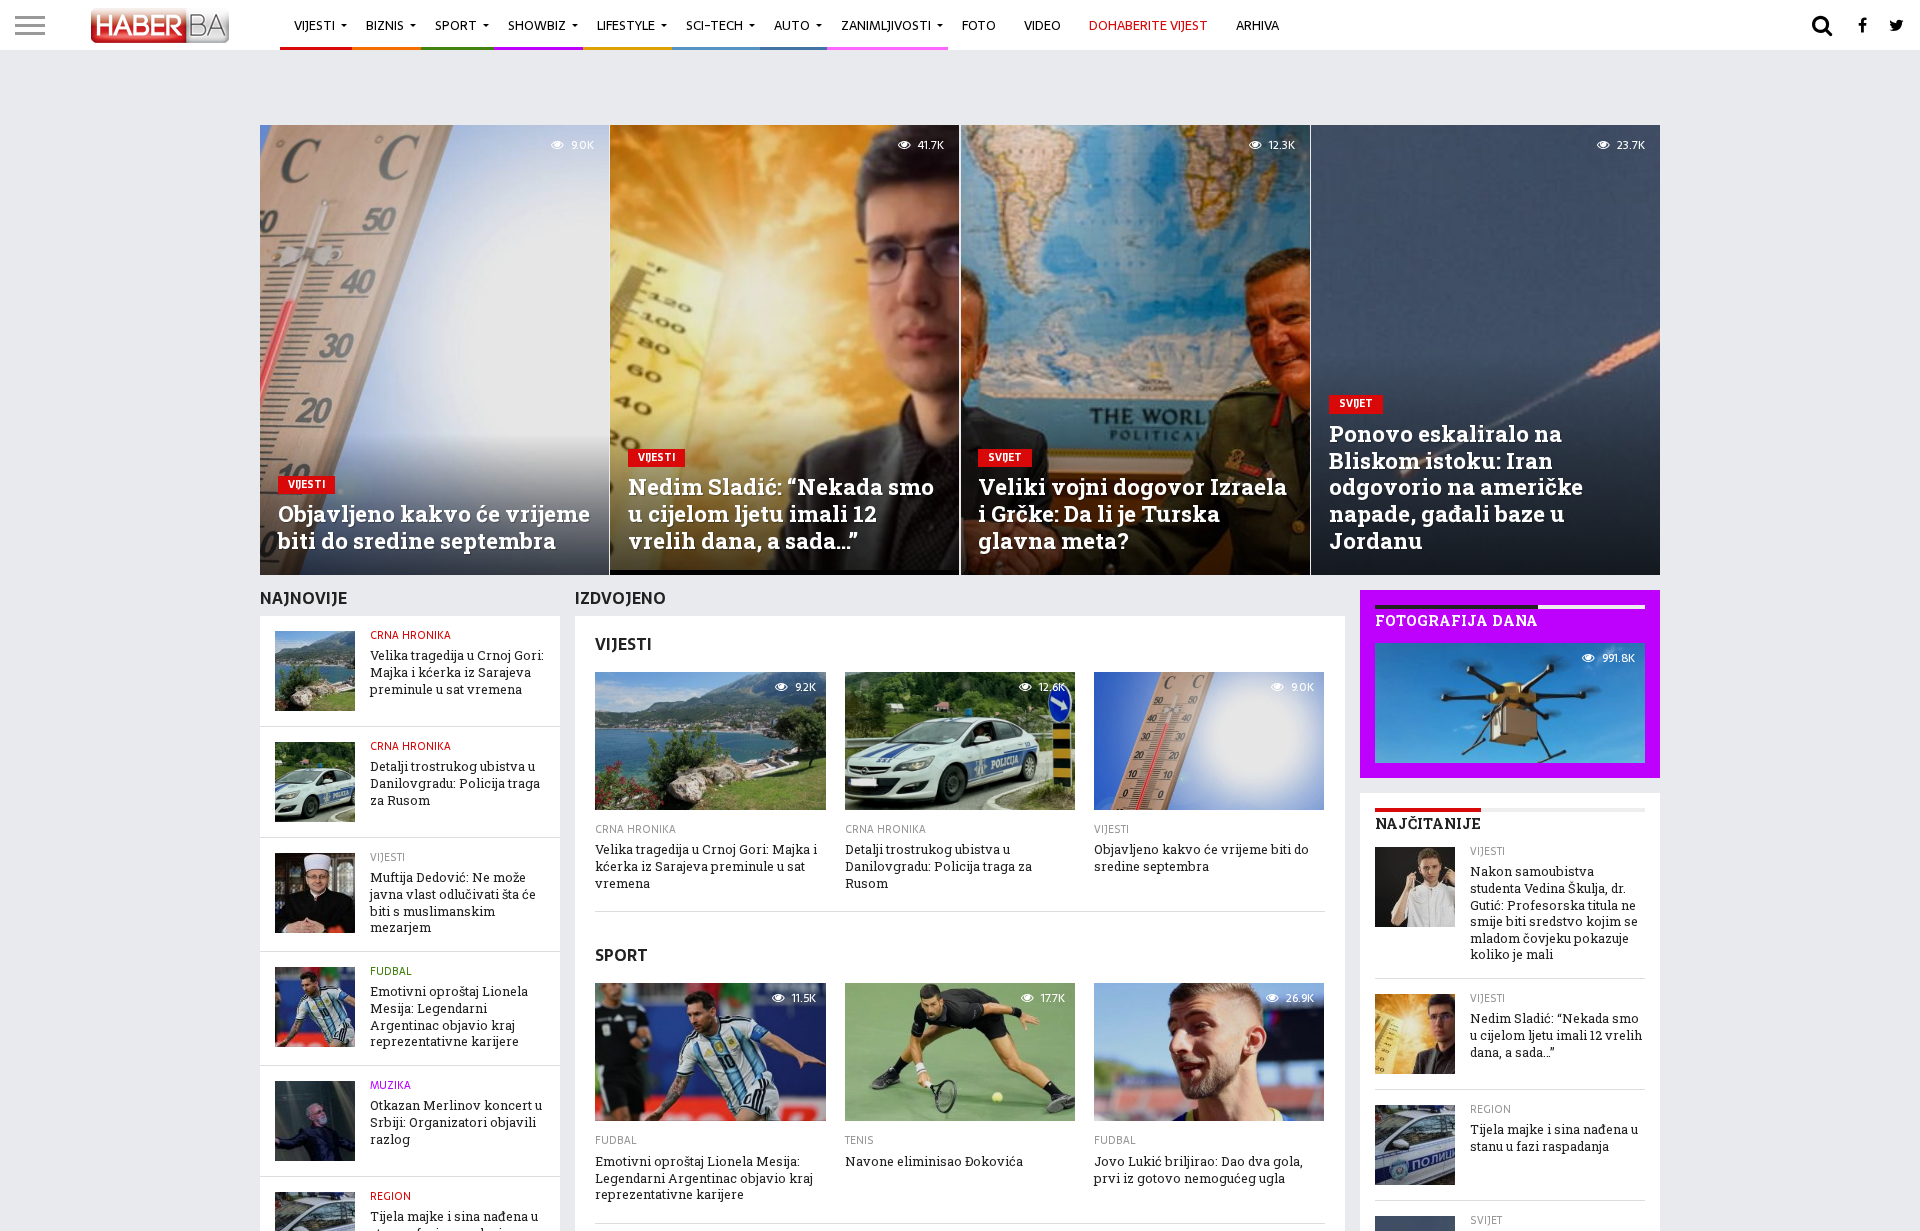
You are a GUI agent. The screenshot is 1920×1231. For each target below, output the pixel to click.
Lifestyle (626, 25)
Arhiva (1257, 25)
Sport (456, 25)
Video (1042, 25)
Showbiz (537, 25)
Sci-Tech (714, 25)
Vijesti (314, 25)
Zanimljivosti (886, 25)
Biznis (385, 25)
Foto (979, 25)
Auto (792, 25)
